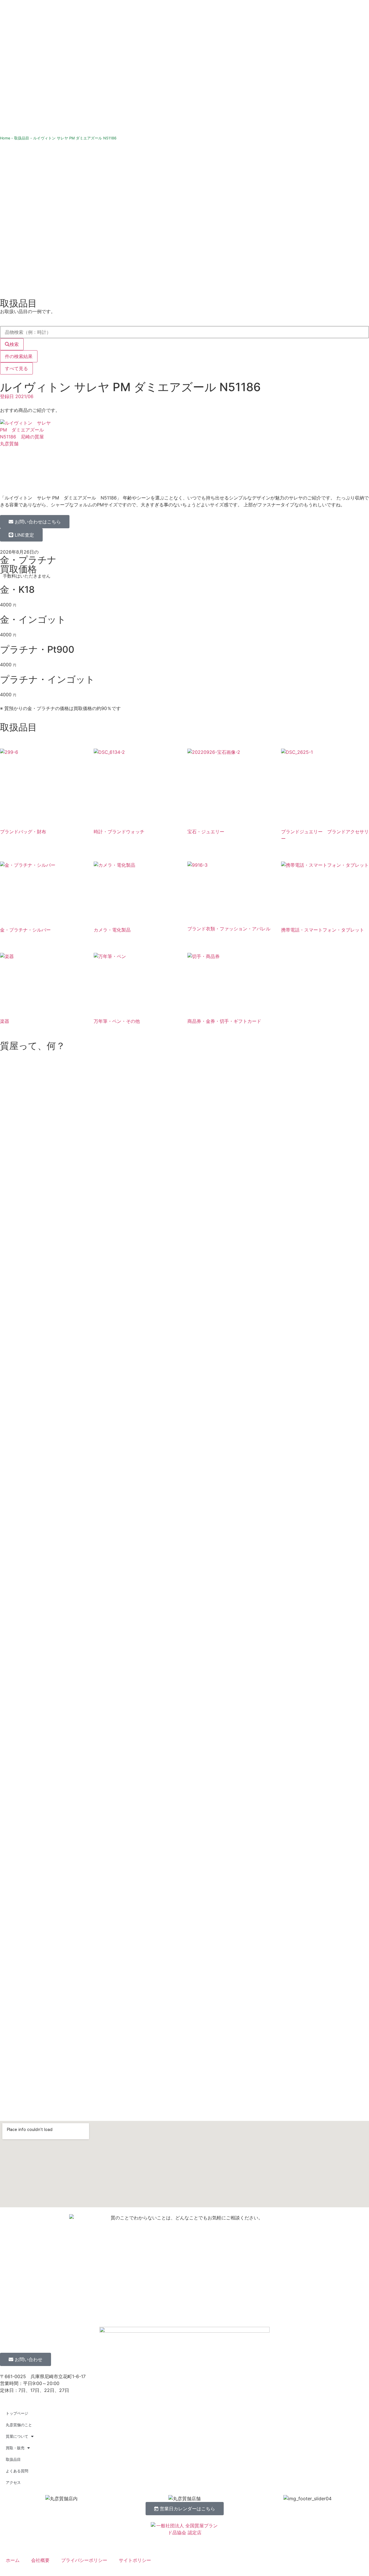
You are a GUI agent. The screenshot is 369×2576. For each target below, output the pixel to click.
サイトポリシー (135, 2560)
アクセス (13, 2482)
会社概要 (40, 2560)
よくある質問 (17, 2471)
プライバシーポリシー (84, 2560)
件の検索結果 (19, 356)
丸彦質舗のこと (19, 2425)
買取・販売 (15, 2448)
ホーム (13, 2560)
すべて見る (16, 368)
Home (5, 138)
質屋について (17, 2436)
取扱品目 (22, 138)
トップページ (17, 2413)
